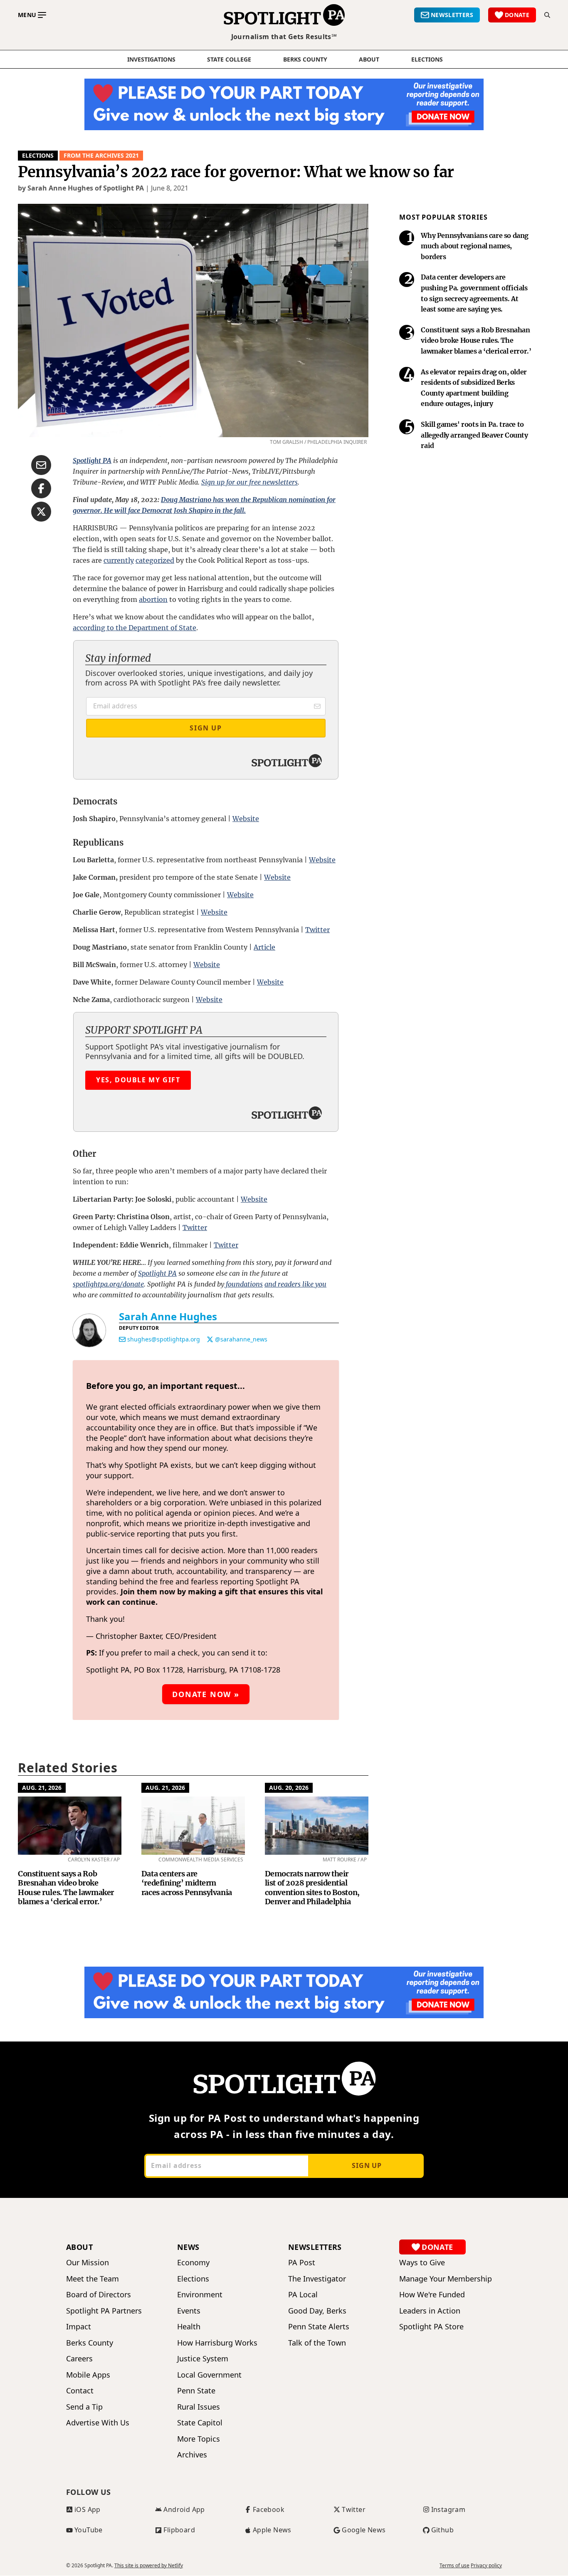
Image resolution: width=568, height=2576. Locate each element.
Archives (192, 2455)
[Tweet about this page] (41, 512)
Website (246, 819)
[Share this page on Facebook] (41, 488)
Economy (193, 2263)
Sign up (367, 2165)
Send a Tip (84, 2407)
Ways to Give (422, 2263)
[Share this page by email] (41, 465)
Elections (38, 155)
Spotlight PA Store (431, 2327)
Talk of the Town (317, 2343)
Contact (80, 2391)
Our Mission (88, 2263)
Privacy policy (486, 2566)
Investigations (151, 59)
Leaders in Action (430, 2311)
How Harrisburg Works (217, 2343)
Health (189, 2327)
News (188, 2247)
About (369, 59)
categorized (155, 560)
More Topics (199, 2439)
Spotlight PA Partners (104, 2311)
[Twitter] (210, 1339)
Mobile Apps (88, 2375)
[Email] (122, 1339)
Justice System (203, 2359)
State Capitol (200, 2423)
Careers (79, 2359)
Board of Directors (99, 2295)
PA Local (303, 2295)
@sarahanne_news (241, 1339)
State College (229, 59)
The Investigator (317, 2279)
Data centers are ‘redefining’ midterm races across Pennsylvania (187, 1883)
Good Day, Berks (317, 2311)
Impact (79, 2327)
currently (119, 560)
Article (264, 947)
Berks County (305, 59)
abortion (153, 599)
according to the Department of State (135, 628)
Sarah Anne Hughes (168, 1316)
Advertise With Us (98, 2423)
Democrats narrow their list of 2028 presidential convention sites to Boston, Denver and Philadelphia (312, 1888)
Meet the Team (93, 2279)
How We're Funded (432, 2295)
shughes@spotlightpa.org (164, 1339)
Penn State (196, 2391)
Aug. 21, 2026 (42, 1788)
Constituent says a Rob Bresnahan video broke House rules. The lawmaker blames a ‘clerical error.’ (66, 1888)
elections (427, 59)
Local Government (209, 2375)
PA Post (302, 2263)
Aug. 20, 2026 (289, 1788)
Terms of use (454, 2566)
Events (189, 2311)
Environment (200, 2295)
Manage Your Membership (446, 2279)
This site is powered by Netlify (149, 2565)
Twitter (317, 930)
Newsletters (315, 2247)
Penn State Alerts (319, 2327)
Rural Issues (199, 2407)
